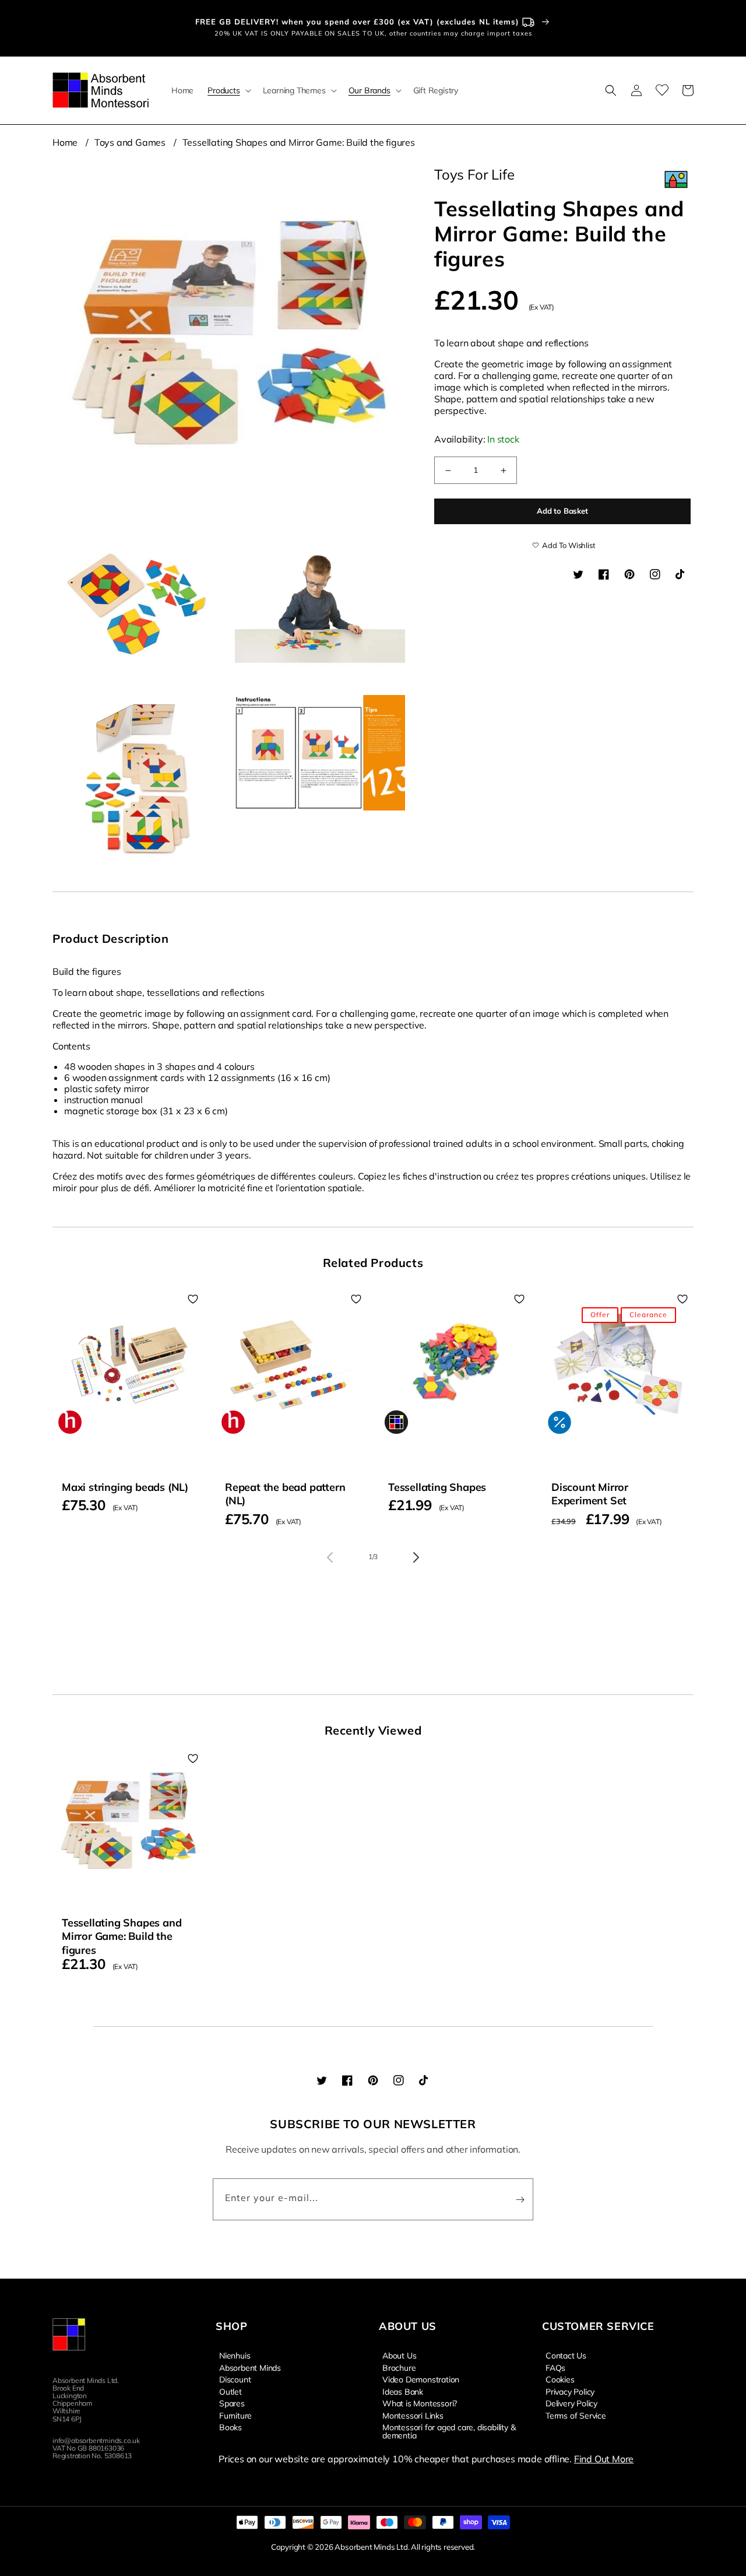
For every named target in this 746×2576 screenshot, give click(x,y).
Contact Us (566, 2356)
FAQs (555, 2367)
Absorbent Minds (250, 2367)
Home (65, 142)
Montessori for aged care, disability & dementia (449, 2431)
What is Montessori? (420, 2403)
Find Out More (604, 2459)
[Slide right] (416, 1557)
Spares (232, 2403)
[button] (228, 90)
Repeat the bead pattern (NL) (285, 1494)
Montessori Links (413, 2415)
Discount (235, 2379)
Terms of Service (576, 2415)
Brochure (399, 2367)
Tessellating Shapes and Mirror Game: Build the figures (299, 142)
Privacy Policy (570, 2391)
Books (231, 2427)
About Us (399, 2356)
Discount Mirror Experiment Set (590, 1494)
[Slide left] (330, 1557)
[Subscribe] (520, 2199)
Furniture (235, 2415)
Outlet (231, 2391)
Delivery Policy (571, 2403)
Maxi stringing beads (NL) (125, 1487)
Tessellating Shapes (437, 1487)
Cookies (560, 2379)
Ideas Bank (403, 2391)
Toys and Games (130, 142)
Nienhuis (235, 2356)
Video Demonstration (421, 2379)
